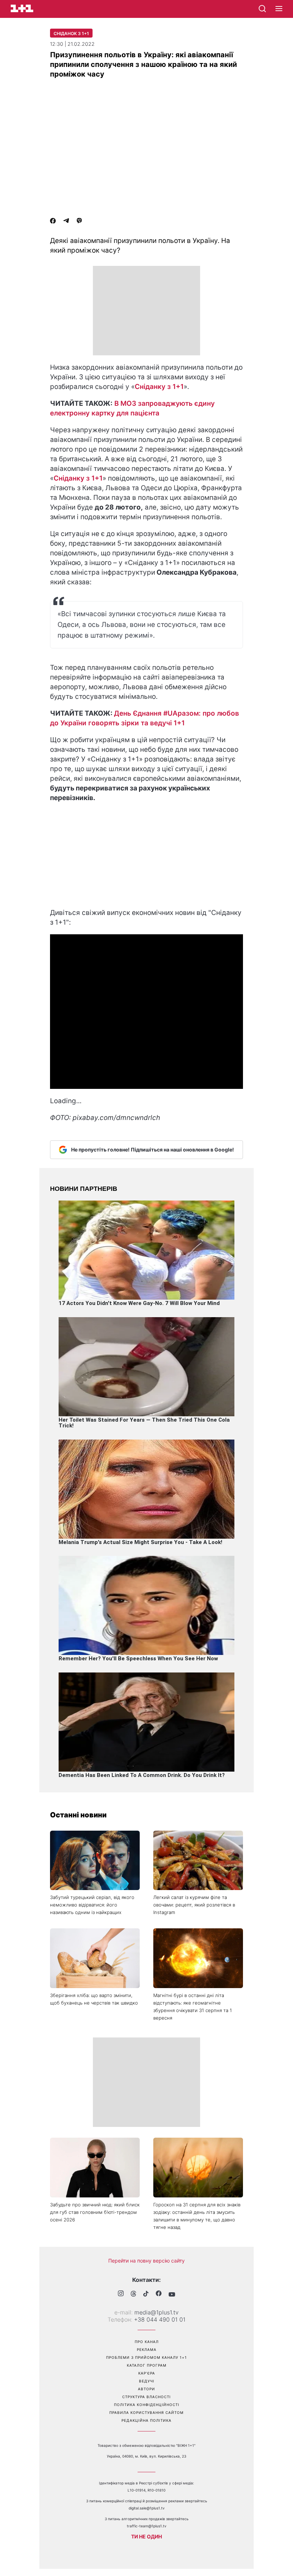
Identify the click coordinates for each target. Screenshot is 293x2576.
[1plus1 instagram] (121, 2294)
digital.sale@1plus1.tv (147, 2508)
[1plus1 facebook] (159, 2294)
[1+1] (22, 8)
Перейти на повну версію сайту (146, 2261)
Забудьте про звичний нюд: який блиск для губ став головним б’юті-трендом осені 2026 (95, 2212)
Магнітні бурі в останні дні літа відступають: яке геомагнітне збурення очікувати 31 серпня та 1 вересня (193, 2007)
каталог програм (147, 2365)
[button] (279, 9)
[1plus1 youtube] (172, 2294)
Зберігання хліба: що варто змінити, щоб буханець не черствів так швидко (94, 1999)
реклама (147, 2349)
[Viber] (79, 221)
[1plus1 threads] (133, 2294)
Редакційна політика (146, 2420)
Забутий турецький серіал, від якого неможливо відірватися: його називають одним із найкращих (92, 1905)
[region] (146, 311)
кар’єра (147, 2373)
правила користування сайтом (146, 2412)
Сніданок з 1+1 (71, 33)
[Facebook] (53, 221)
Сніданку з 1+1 (159, 387)
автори (146, 2389)
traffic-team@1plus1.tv (147, 2526)
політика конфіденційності (147, 2405)
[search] (262, 9)
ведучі (147, 2381)
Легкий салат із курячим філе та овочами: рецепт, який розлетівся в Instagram (194, 1905)
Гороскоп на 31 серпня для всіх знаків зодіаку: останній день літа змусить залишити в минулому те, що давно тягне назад (197, 2216)
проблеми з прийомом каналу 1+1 (146, 2357)
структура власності (146, 2397)
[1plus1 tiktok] (146, 2294)
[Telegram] (66, 221)
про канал (147, 2342)
